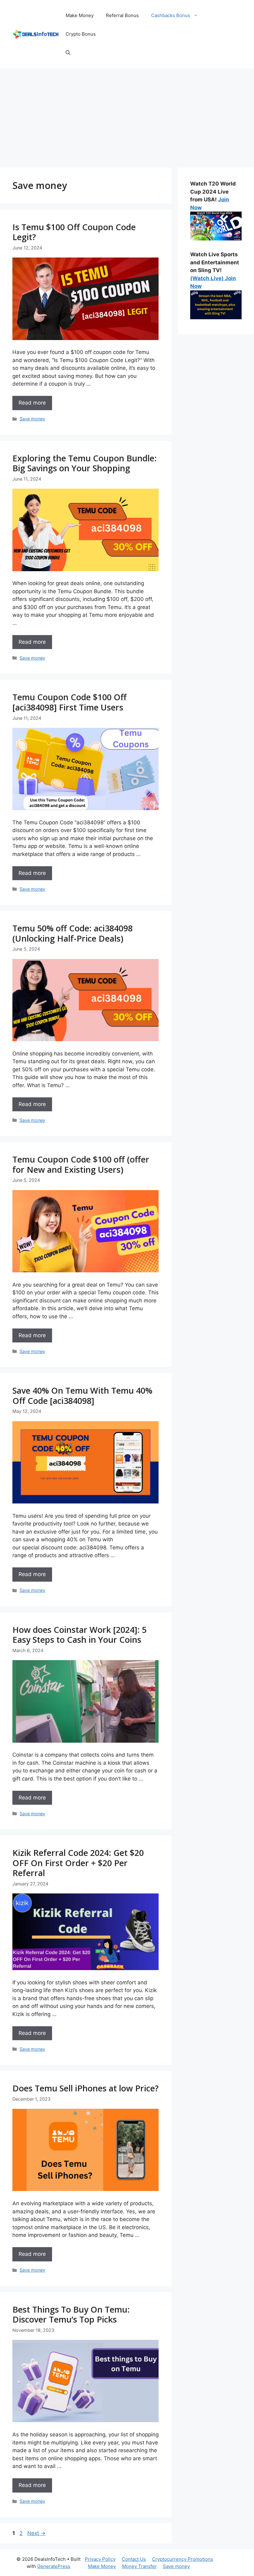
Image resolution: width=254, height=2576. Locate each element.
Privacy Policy (100, 2559)
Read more (32, 403)
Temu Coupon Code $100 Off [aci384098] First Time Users (70, 702)
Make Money (80, 15)
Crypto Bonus (81, 34)
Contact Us (134, 2559)
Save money (32, 419)
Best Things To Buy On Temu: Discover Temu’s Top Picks (71, 2314)
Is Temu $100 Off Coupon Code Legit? (74, 232)
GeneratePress (54, 2566)
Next (36, 2533)
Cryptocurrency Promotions (183, 2559)
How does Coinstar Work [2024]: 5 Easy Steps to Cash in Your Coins (79, 1635)
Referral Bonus (122, 15)
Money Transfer (139, 2566)
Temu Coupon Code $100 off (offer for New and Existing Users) (81, 1164)
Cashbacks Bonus (171, 15)
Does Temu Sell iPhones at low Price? (85, 2088)
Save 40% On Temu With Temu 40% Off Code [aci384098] (82, 1395)
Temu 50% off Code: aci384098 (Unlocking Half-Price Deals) (72, 933)
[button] (68, 53)
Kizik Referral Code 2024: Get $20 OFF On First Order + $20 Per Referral (78, 1863)
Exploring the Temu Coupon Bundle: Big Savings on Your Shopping (85, 463)
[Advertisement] (127, 115)
